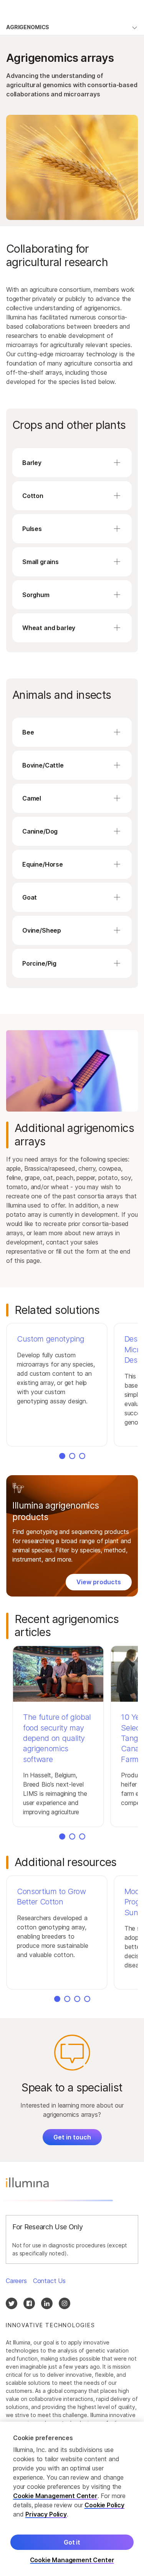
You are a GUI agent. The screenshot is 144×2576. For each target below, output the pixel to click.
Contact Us (49, 2281)
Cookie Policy (104, 2505)
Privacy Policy (46, 2514)
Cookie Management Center (55, 2496)
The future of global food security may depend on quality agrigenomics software (57, 1738)
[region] (72, 2499)
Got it (72, 2542)
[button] (57, 1385)
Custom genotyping (51, 1339)
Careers (16, 2281)
